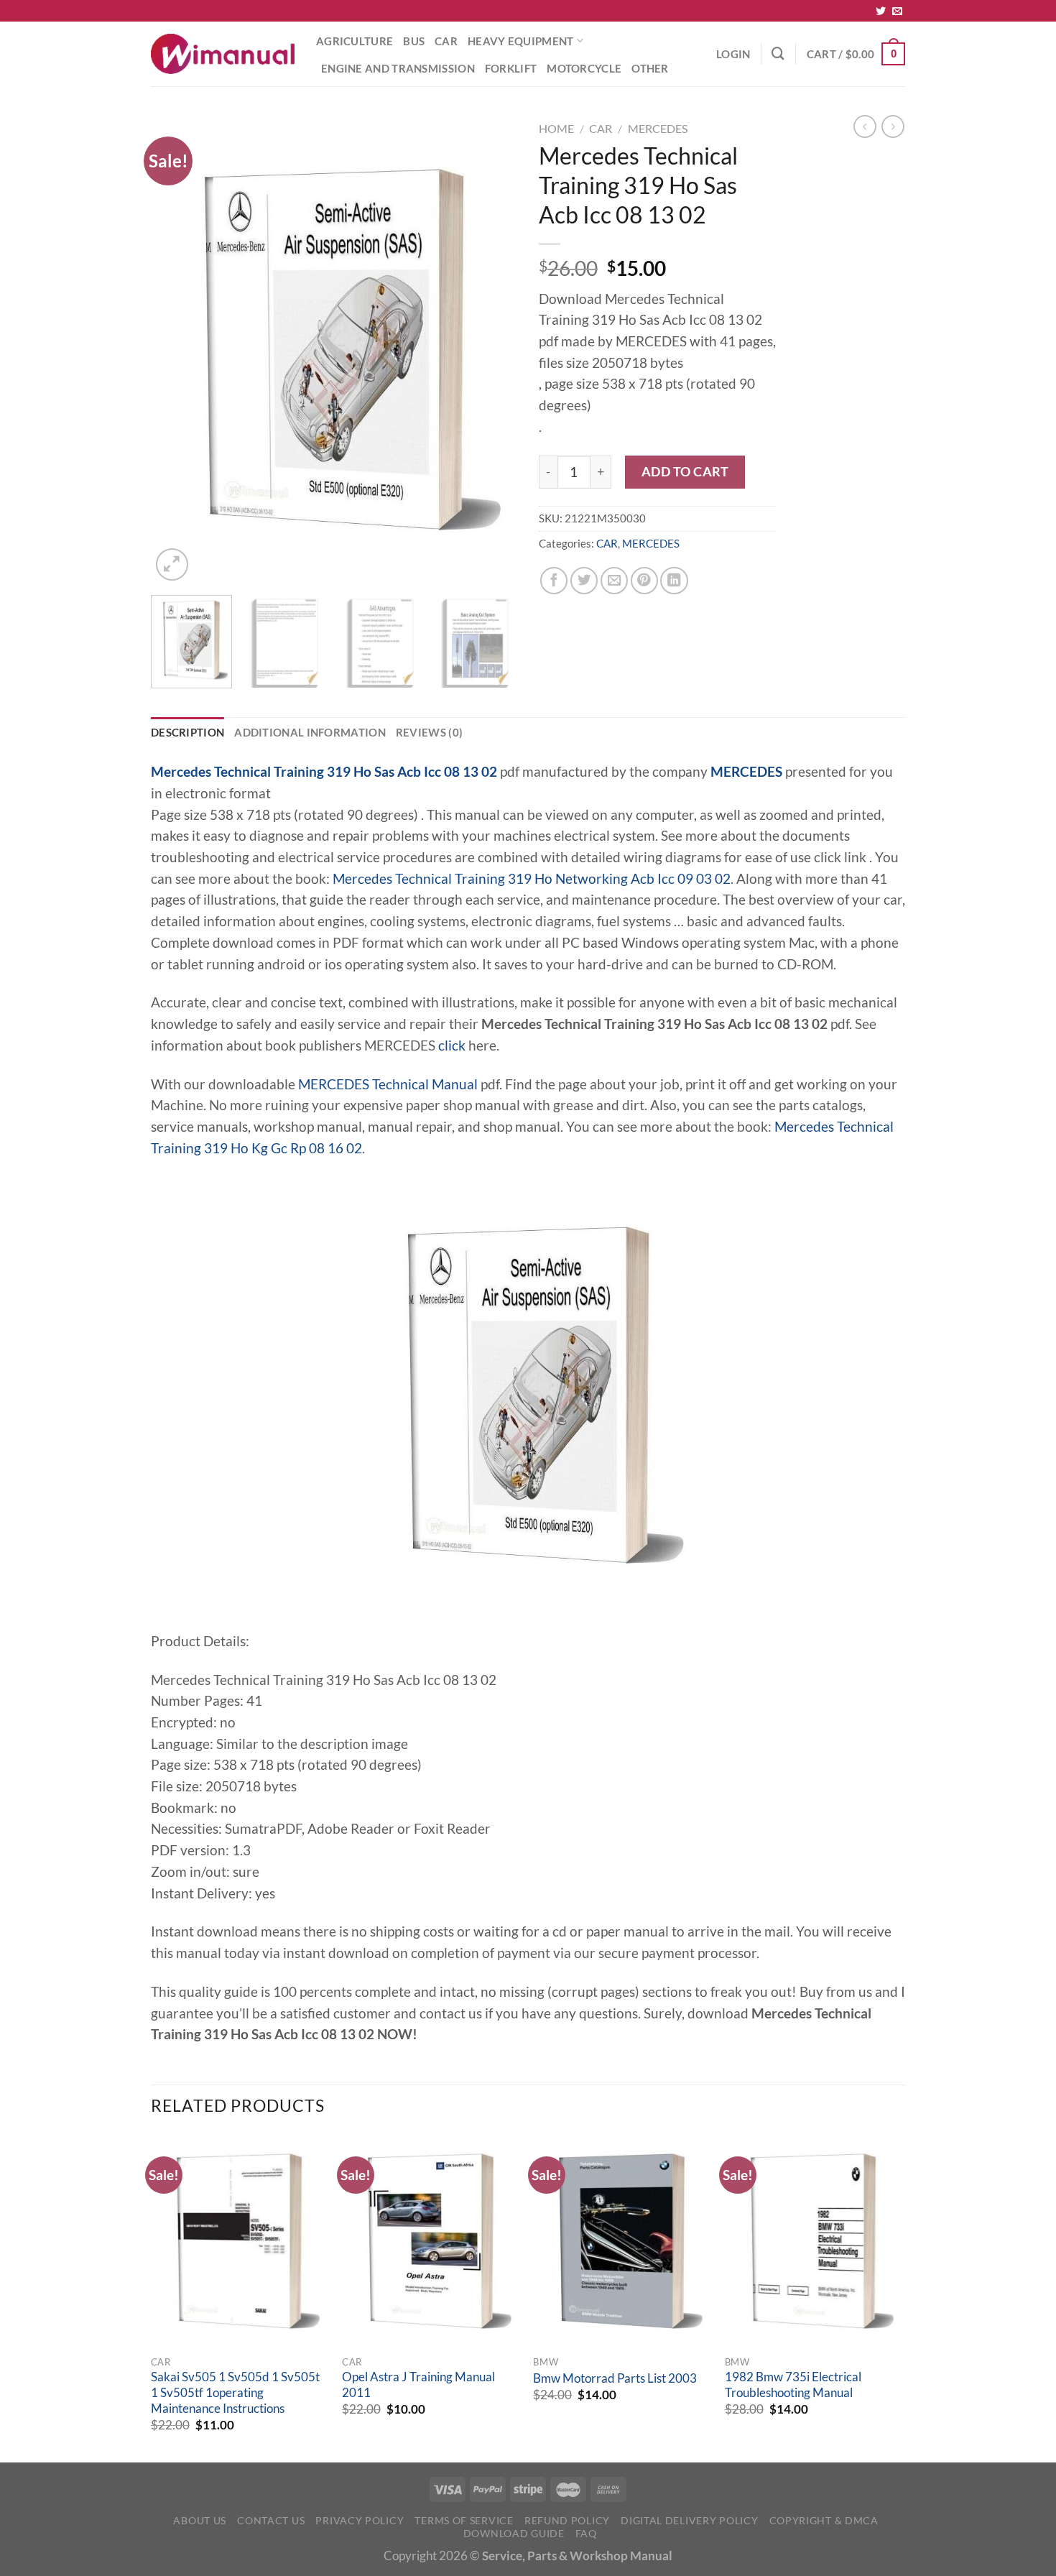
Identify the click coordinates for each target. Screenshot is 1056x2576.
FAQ (586, 2533)
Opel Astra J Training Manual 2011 (418, 2385)
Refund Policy (567, 2520)
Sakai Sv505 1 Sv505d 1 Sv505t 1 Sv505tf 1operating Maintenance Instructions (235, 2392)
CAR (446, 41)
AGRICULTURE (355, 41)
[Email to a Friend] (614, 581)
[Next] (492, 350)
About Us (200, 2520)
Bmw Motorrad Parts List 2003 (615, 2378)
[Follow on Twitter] (881, 11)
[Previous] (176, 350)
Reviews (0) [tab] (429, 732)
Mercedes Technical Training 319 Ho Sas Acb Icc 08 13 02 (324, 772)
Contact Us (271, 2520)
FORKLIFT (511, 68)
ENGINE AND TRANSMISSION (398, 68)
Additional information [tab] (310, 732)
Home (556, 128)
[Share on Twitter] (584, 581)
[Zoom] (172, 564)
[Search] (778, 54)
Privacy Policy (360, 2520)
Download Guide (514, 2533)
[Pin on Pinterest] (644, 581)
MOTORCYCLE (584, 68)
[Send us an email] (897, 11)
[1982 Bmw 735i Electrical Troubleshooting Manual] (814, 2241)
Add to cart (685, 471)
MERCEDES (658, 128)
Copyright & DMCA (824, 2520)
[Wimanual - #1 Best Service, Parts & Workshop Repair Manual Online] (223, 54)
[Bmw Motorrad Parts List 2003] (622, 2241)
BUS (414, 41)
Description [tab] (187, 732)
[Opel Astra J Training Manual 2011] (431, 2241)
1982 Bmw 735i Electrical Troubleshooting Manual (793, 2385)
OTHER (650, 68)
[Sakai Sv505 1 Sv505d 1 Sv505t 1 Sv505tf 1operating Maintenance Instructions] (240, 2241)
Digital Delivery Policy (689, 2520)
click (452, 1045)
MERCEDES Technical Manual (388, 1084)
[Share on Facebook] (554, 581)
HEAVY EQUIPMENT (520, 41)
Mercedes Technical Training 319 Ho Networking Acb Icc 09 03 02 (532, 879)
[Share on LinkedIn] (674, 581)
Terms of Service (464, 2520)
